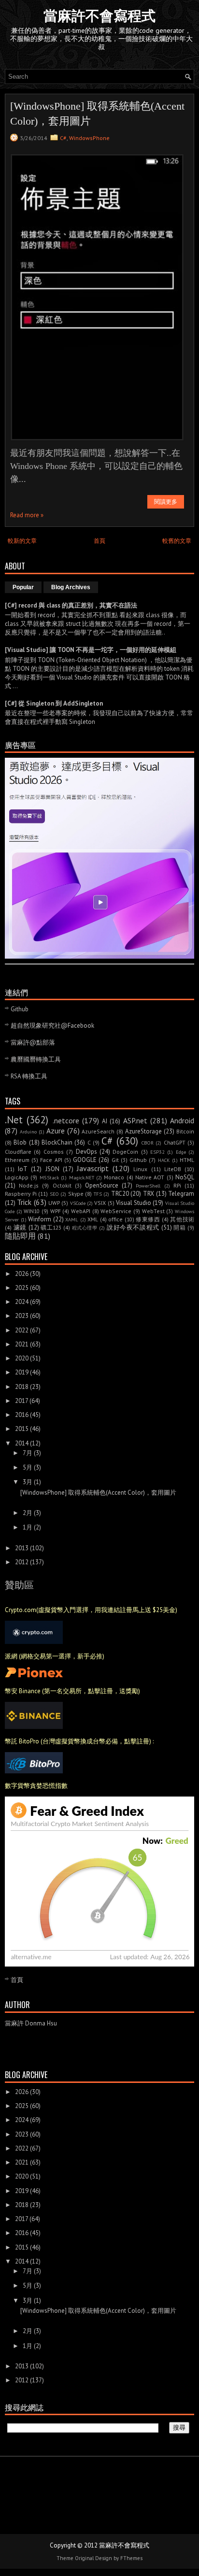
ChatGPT (175, 1142)
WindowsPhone (89, 138)
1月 (28, 1527)
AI (105, 1121)
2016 (22, 1415)
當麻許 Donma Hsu (31, 2023)
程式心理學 (85, 1228)
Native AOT (150, 1177)
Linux (140, 1169)
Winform (40, 1219)
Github (20, 1009)
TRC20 (120, 1194)
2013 (22, 1548)
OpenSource (102, 1185)
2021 (22, 1344)
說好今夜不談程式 (133, 1227)
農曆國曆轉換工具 (36, 1059)
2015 (22, 1429)
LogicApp (17, 1177)
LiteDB (173, 1169)
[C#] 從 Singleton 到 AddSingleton (54, 703)
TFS (98, 1194)
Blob (20, 1142)
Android (182, 1120)
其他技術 (182, 1219)
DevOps (86, 1152)
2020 (22, 1358)
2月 (28, 1513)
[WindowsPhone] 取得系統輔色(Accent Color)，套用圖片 (97, 113)
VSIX (100, 1203)
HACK (164, 1160)
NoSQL (185, 1177)
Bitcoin (185, 1131)
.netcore (66, 1120)
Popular (23, 587)
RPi (177, 1185)
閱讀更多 (166, 502)
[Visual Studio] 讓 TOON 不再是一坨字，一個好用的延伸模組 (91, 650)
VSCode (78, 1203)
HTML (187, 1160)
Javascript (93, 1168)
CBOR (148, 1143)
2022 (22, 1330)
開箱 (179, 1227)
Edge (181, 1152)
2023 (22, 1316)
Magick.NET (82, 1177)
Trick (24, 1202)
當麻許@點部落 (33, 1042)
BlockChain (57, 1142)
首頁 (99, 541)
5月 (28, 1467)
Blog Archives (71, 587)
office (115, 1219)
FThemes (131, 2558)
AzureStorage (143, 1131)
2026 (22, 1274)
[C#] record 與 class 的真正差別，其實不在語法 (71, 605)
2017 (21, 1401)
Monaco (114, 1177)
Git (115, 1160)
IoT (23, 1169)
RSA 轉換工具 (29, 1076)
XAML (72, 1219)
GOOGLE (85, 1160)
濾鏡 (20, 1227)
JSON (52, 1169)
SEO (54, 1194)
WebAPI (81, 1211)
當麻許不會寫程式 (99, 16)
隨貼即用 (20, 1236)
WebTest (153, 1211)
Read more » (27, 515)
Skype (76, 1194)
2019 (22, 1372)
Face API (51, 1160)
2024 (22, 1302)
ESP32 (157, 1152)
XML (93, 1219)
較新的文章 (22, 541)
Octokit (62, 1185)
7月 (28, 1453)
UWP (54, 1203)
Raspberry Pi (21, 1194)
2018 (22, 1387)
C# (63, 138)
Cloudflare (18, 1152)
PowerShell (148, 1186)
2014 (22, 1443)
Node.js (29, 1185)
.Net (14, 1120)
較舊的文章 (177, 541)
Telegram (181, 1194)
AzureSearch (98, 1131)
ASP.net (135, 1120)
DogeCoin (125, 1152)
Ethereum (17, 1160)
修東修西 (148, 1219)
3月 (28, 1482)
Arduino (28, 1132)
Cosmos (54, 1152)
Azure (56, 1131)
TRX (149, 1194)
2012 (22, 1562)
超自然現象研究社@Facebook (52, 1026)
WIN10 (32, 1211)
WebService (116, 1211)
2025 (22, 1288)
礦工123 (51, 1227)
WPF (56, 1211)
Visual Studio (134, 1203)
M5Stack (49, 1177)
